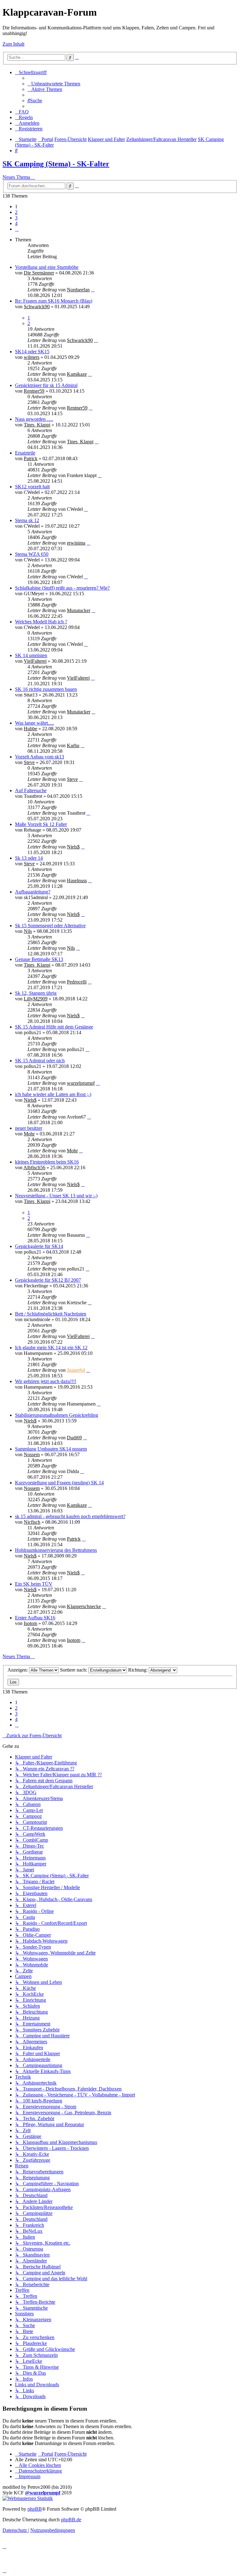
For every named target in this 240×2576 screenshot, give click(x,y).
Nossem (32, 1454)
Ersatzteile (25, 453)
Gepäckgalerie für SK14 (39, 1246)
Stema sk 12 (27, 520)
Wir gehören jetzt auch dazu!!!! (46, 1381)
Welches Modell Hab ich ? (41, 622)
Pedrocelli (77, 982)
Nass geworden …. (34, 419)
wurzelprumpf (81, 1083)
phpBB (35, 2509)
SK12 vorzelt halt (32, 487)
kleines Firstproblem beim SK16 (47, 1162)
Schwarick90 (37, 307)
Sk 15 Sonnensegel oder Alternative (50, 926)
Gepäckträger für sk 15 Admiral (46, 385)
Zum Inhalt (13, 44)
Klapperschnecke (84, 1606)
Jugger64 (76, 1370)
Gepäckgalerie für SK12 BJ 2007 (48, 1280)
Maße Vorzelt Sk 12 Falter (41, 824)
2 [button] (16, 212)
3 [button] (16, 218)
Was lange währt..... (35, 723)
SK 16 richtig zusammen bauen (46, 689)
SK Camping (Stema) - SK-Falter (56, 164)
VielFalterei (35, 661)
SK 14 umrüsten (31, 655)
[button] (17, 229)
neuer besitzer (29, 1128)
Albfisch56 (34, 1167)
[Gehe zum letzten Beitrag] (93, 290)
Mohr (29, 1134)
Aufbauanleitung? (33, 892)
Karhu (73, 745)
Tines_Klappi (37, 425)
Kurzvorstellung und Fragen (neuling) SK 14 (59, 1483)
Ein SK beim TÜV (34, 1584)
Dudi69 (74, 1438)
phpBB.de (71, 2520)
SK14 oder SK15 (32, 352)
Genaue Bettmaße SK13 (39, 959)
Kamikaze (77, 374)
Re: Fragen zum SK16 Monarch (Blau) (54, 301)
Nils (28, 931)
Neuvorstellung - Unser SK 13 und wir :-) (56, 1196)
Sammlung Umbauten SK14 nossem (51, 1449)
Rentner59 (34, 391)
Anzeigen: (18, 1670)
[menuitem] (54, 84)
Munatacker (79, 610)
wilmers (32, 357)
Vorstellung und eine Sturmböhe (47, 267)
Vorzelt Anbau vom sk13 (40, 757)
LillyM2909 (36, 999)
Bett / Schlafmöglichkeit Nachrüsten (51, 1314)
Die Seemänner (39, 273)
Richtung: (138, 1670)
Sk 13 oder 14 (29, 858)
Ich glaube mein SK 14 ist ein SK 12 (51, 1348)
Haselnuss (77, 880)
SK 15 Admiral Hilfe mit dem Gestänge (54, 1027)
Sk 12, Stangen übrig (36, 993)
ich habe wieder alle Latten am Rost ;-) (53, 1094)
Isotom (30, 1623)
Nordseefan (78, 290)
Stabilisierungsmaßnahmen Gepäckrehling (57, 1415)
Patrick (31, 458)
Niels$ (73, 847)
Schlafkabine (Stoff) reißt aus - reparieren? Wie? (62, 588)
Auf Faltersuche (31, 790)
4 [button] (16, 223)
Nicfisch (32, 1522)
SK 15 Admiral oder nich (40, 1061)
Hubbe (30, 729)
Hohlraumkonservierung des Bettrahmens (56, 1550)
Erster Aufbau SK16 (35, 1618)
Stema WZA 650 (32, 554)
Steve (29, 762)
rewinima (76, 543)
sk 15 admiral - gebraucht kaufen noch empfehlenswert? (70, 1516)
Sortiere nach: (74, 1670)
